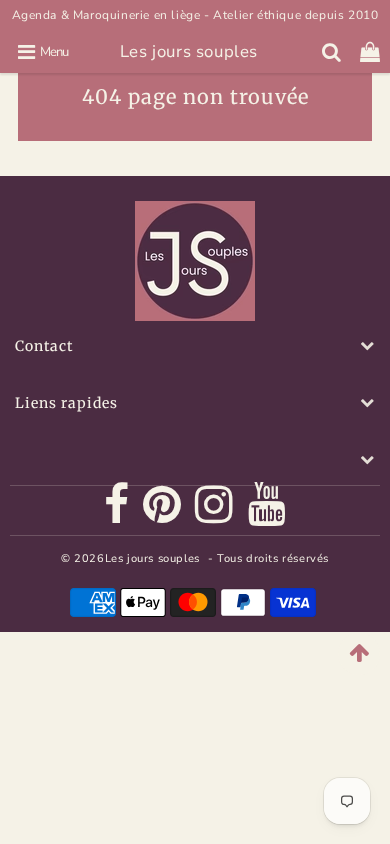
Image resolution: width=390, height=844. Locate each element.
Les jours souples (189, 51)
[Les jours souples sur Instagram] (214, 511)
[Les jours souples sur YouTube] (267, 511)
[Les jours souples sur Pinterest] (162, 511)
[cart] (370, 52)
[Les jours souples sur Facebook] (117, 511)
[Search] (332, 52)
